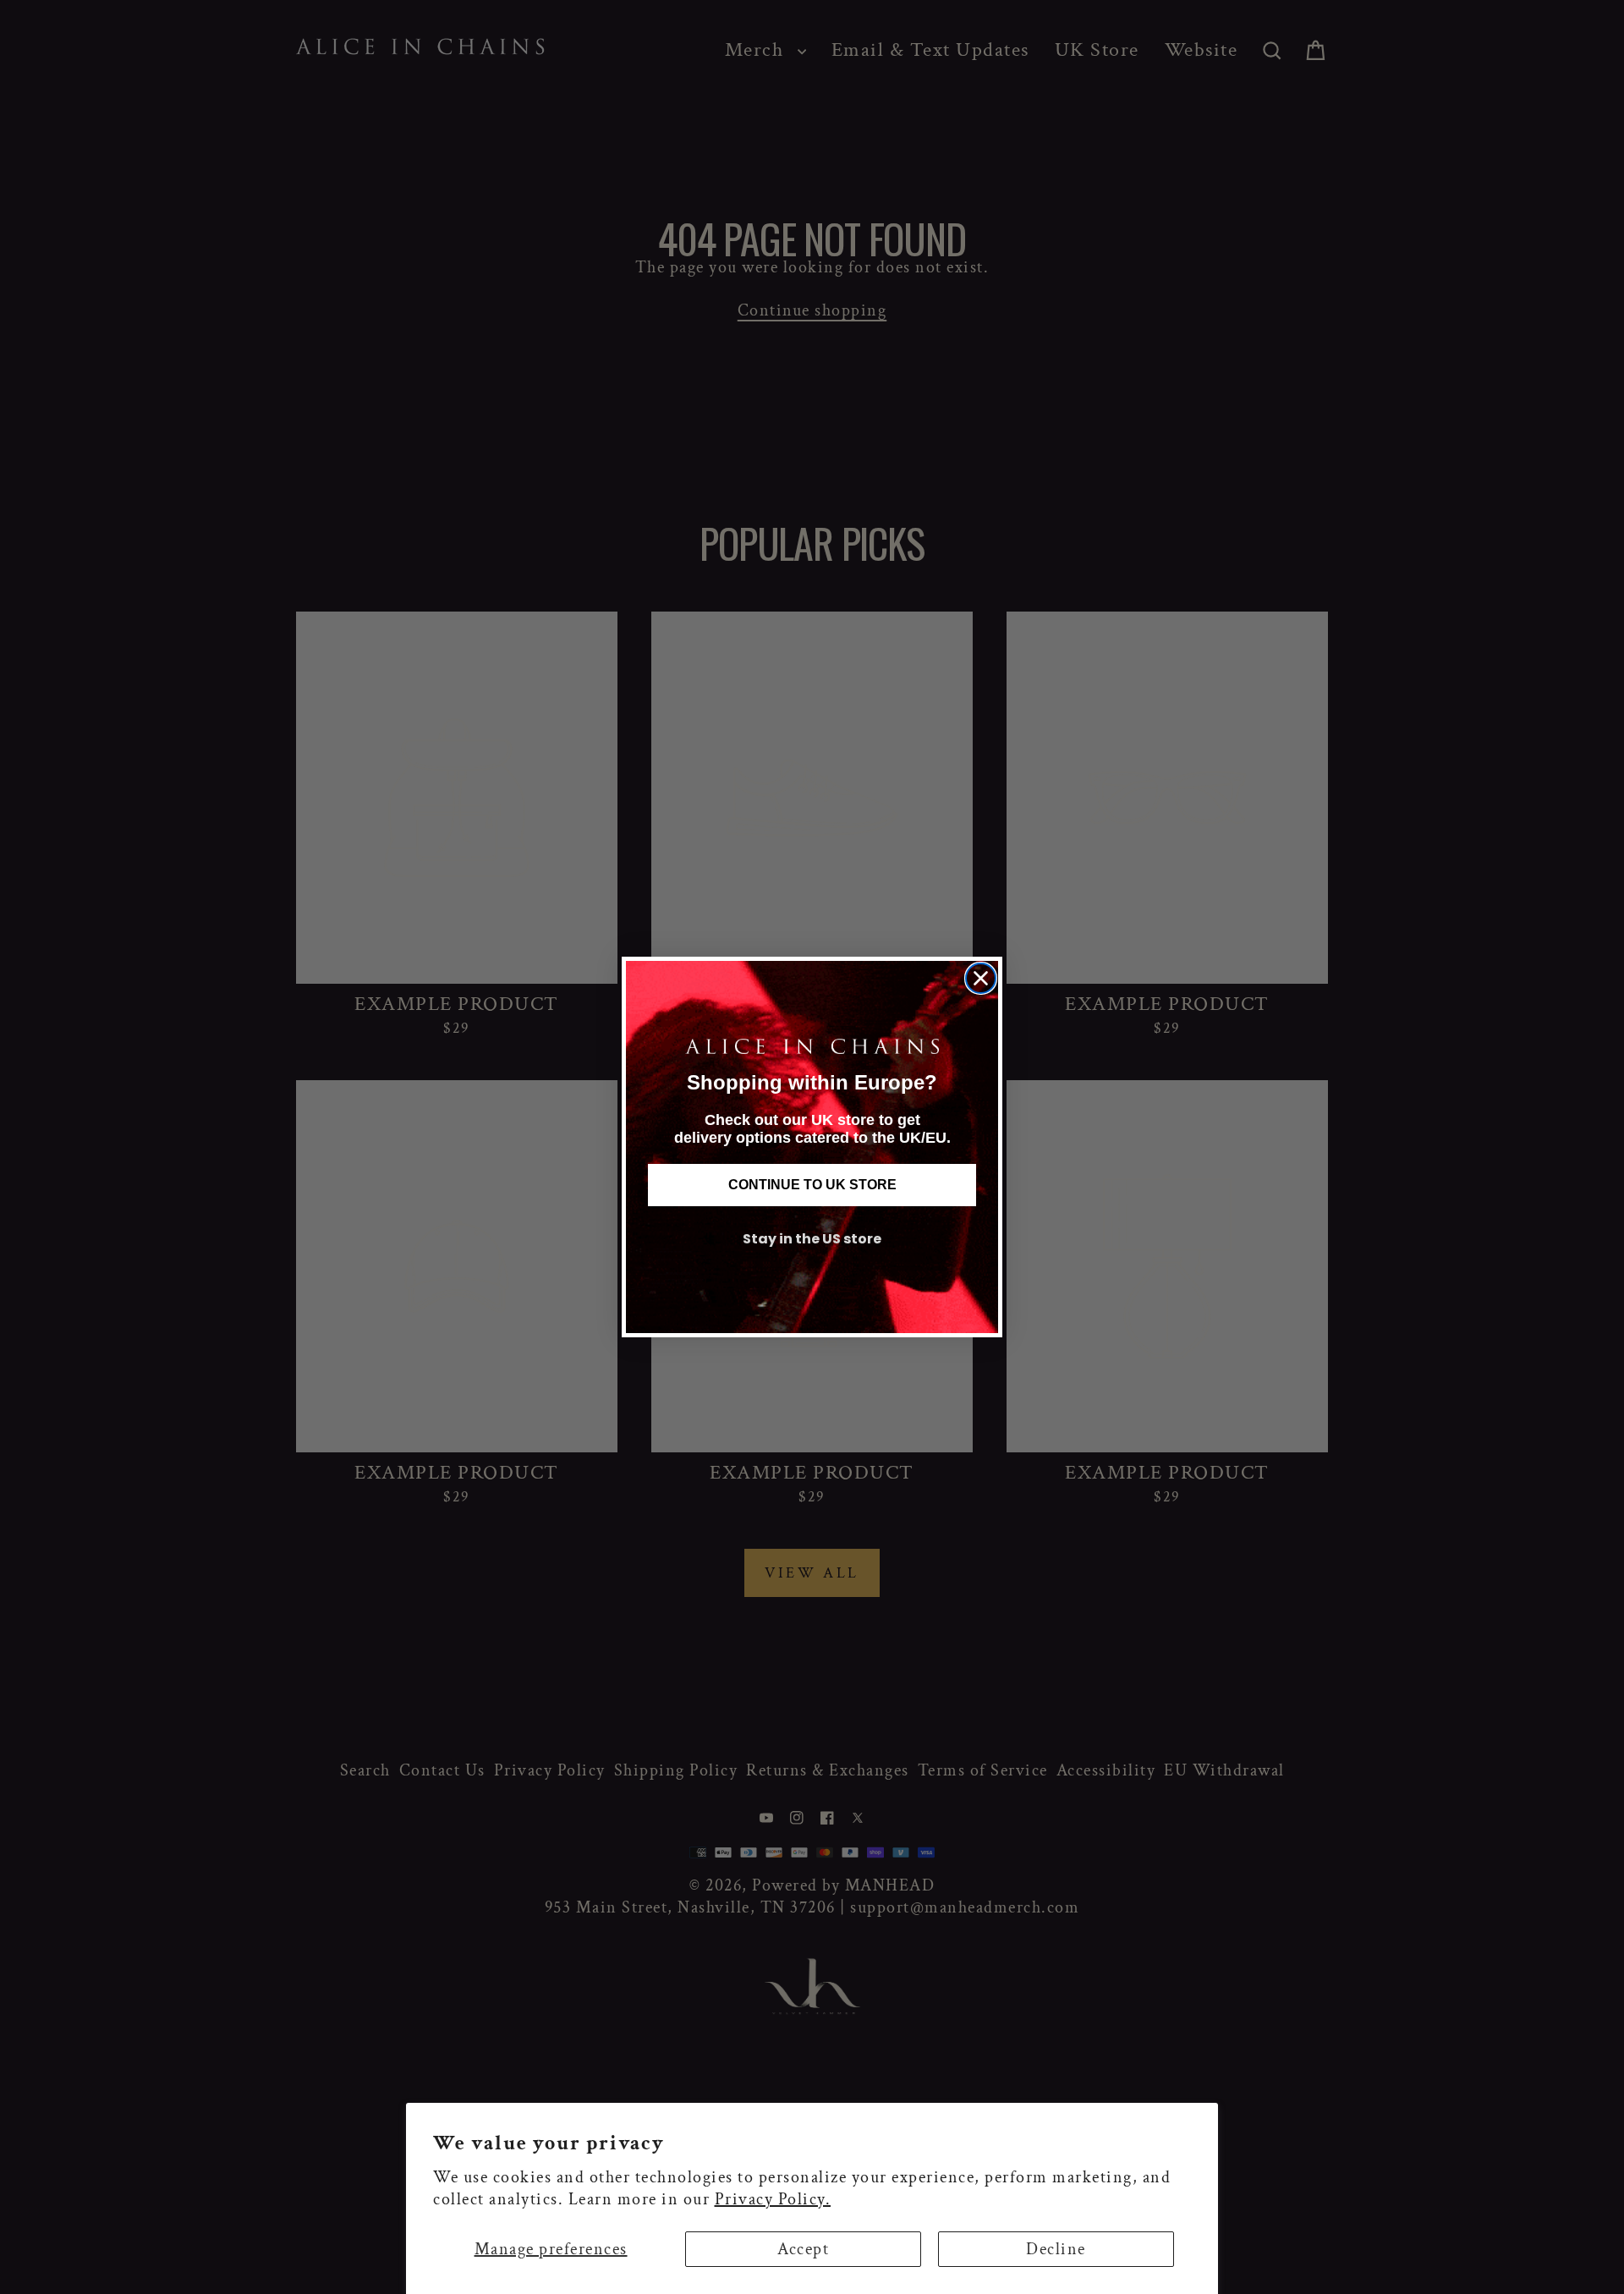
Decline (1056, 2249)
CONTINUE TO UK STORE (812, 1185)
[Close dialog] (981, 978)
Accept (803, 2249)
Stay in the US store (812, 1239)
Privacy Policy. (773, 2199)
